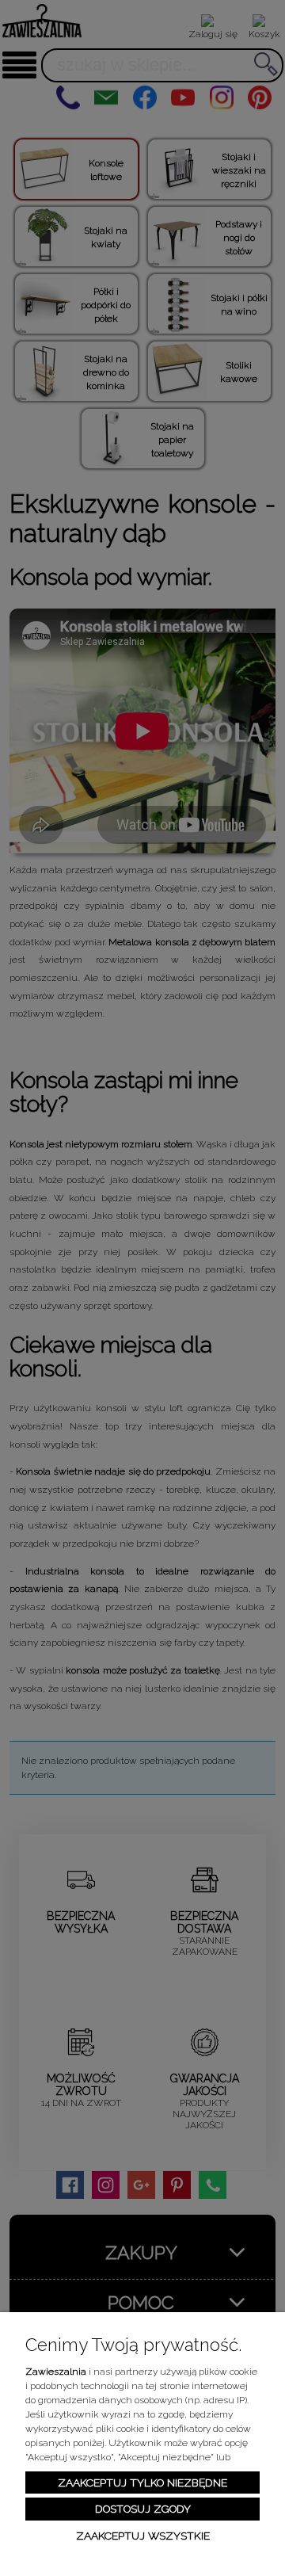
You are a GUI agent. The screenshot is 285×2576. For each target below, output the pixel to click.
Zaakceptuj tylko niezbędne (142, 2483)
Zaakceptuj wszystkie (143, 2536)
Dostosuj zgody (143, 2509)
